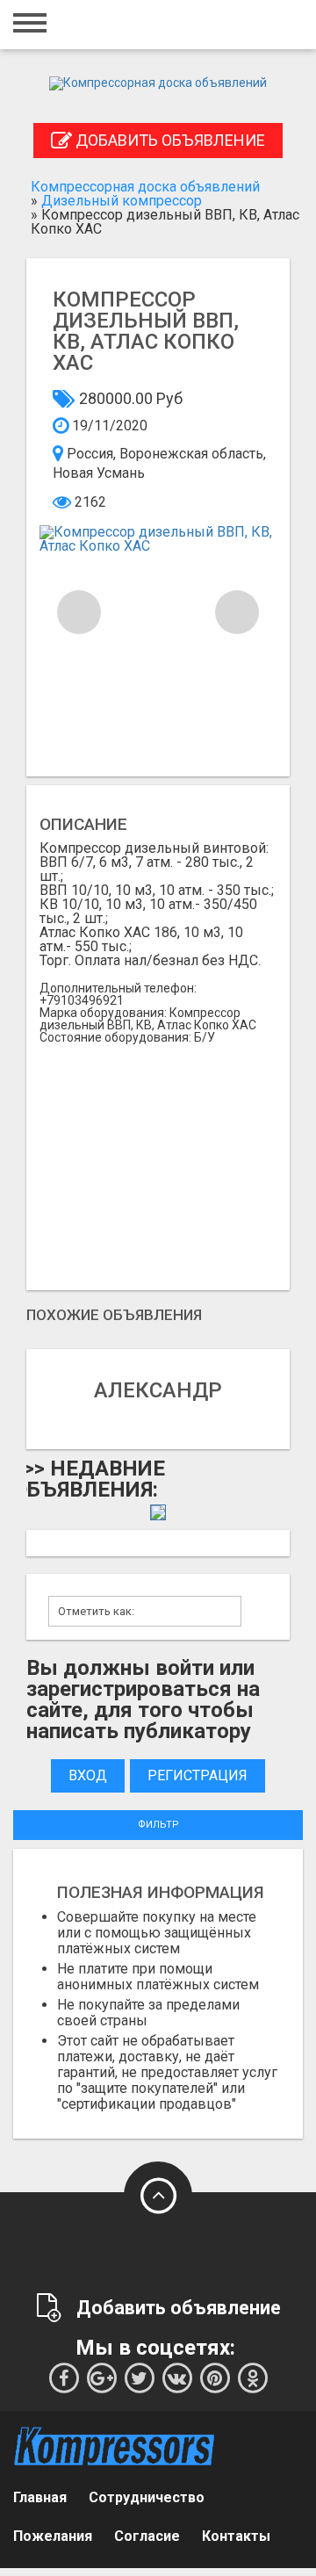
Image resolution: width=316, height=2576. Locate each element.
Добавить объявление (169, 140)
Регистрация (197, 1775)
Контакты (236, 2536)
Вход (88, 1775)
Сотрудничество (147, 2497)
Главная (40, 2497)
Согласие (147, 2536)
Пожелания (53, 2536)
